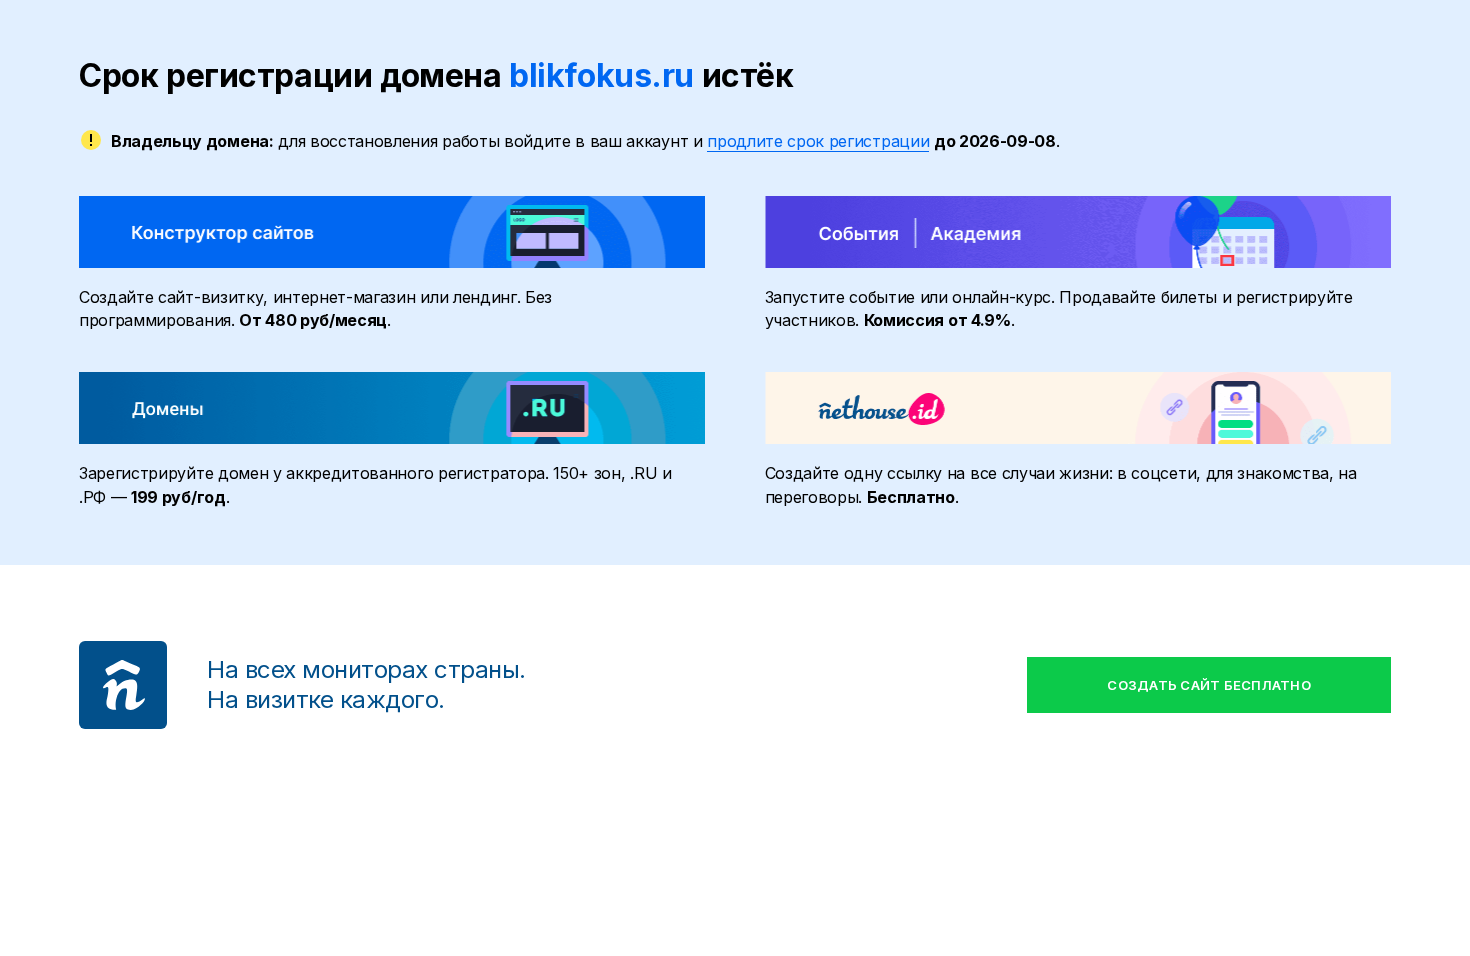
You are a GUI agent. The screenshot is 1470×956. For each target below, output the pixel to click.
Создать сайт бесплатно (1209, 685)
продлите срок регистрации (818, 141)
